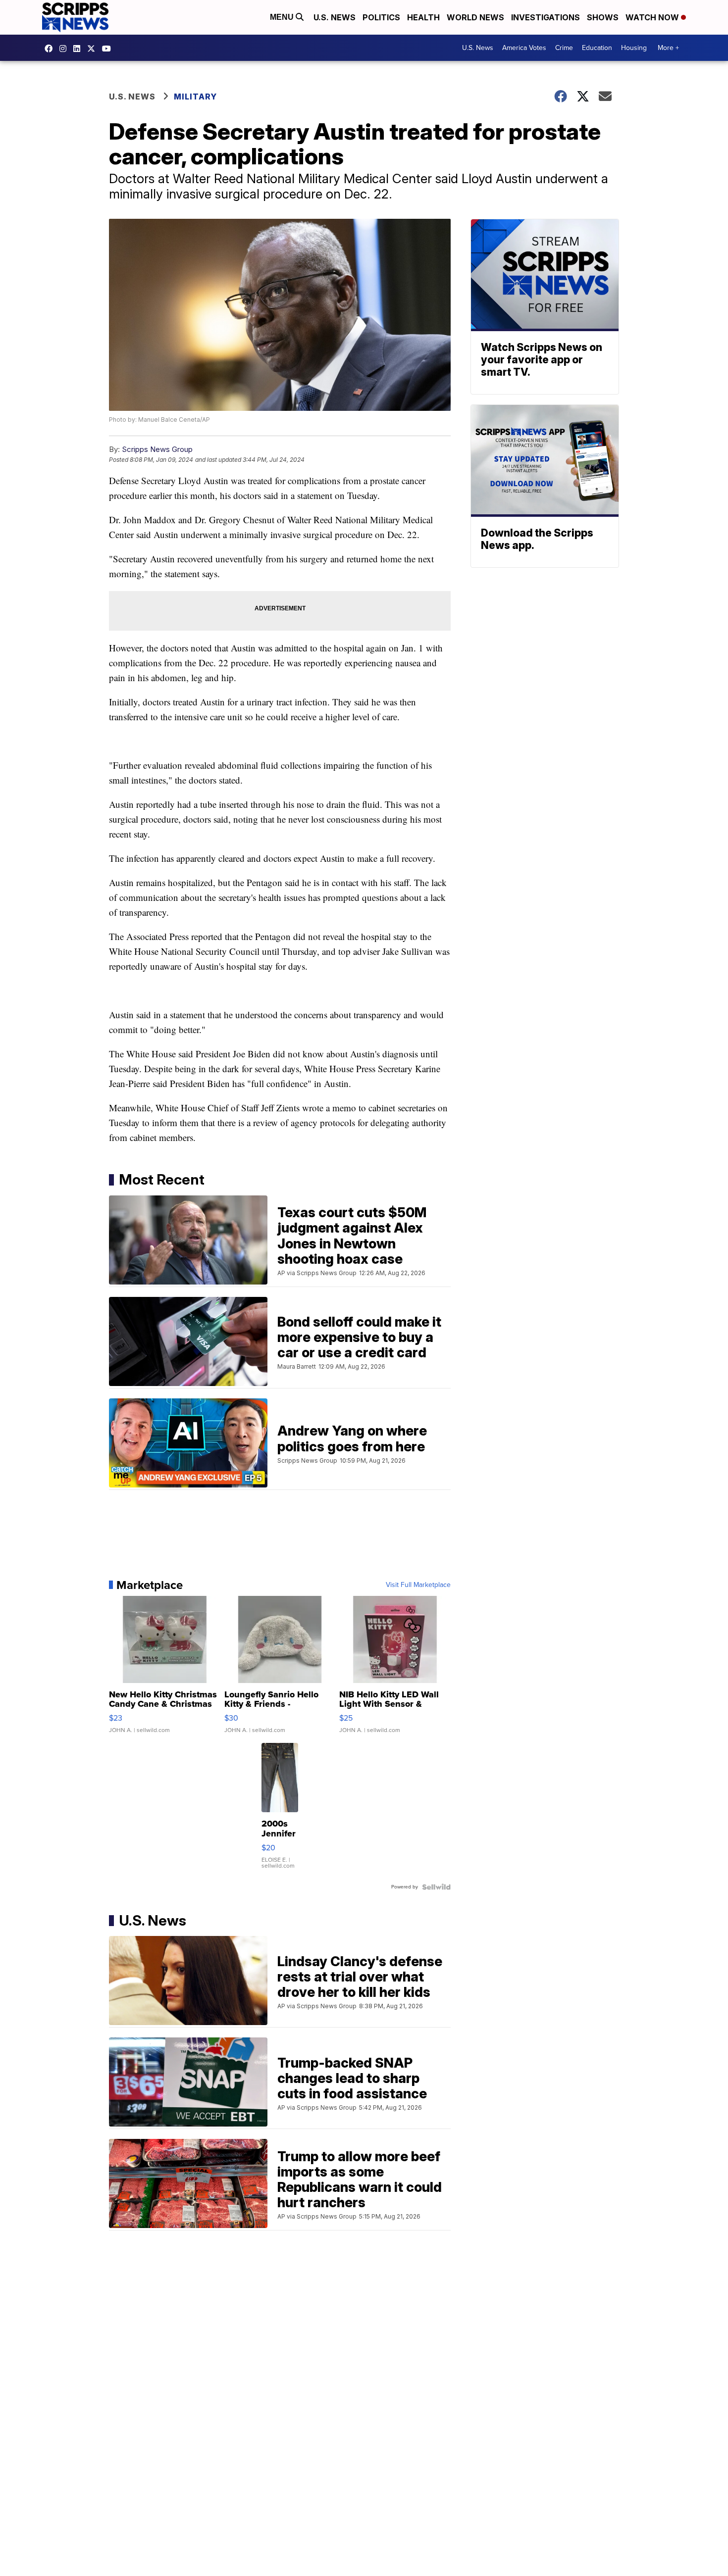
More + (668, 48)
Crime (564, 48)
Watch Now (653, 17)
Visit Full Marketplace (418, 1585)
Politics (381, 17)
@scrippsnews (109, 49)
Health (423, 17)
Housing (634, 48)
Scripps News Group (157, 449)
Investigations (546, 17)
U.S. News (335, 17)
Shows (603, 17)
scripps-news (79, 49)
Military (195, 97)
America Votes (524, 48)
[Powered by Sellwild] (436, 1887)
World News (475, 17)
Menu (283, 17)
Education (597, 48)
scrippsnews (51, 49)
